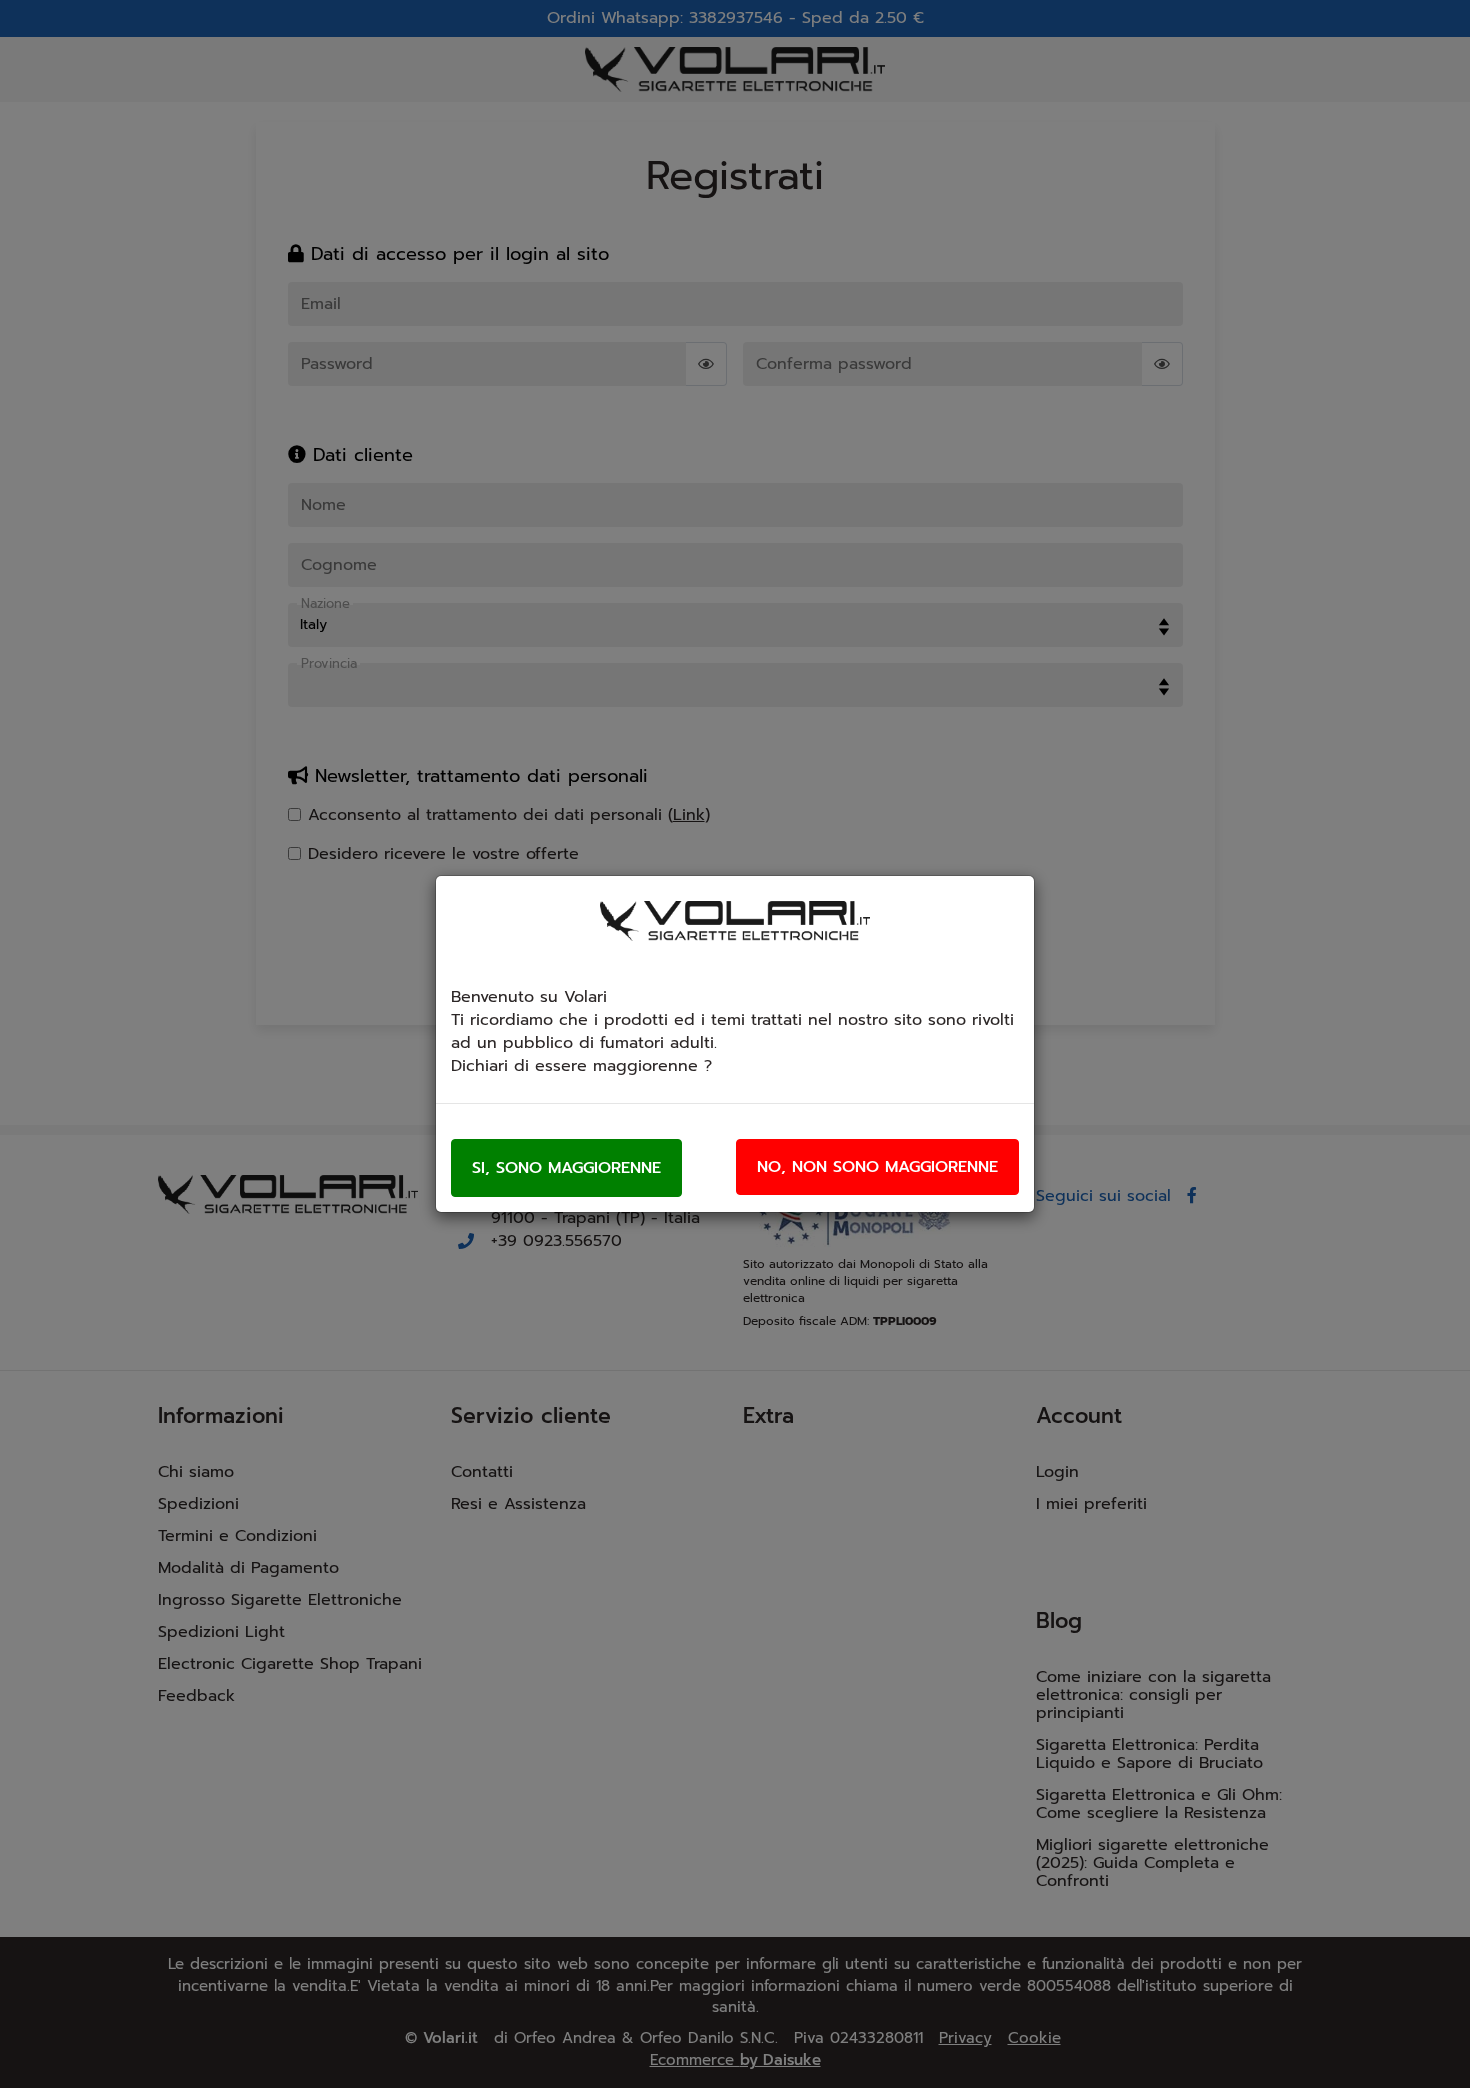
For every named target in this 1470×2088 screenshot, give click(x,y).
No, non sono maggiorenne (877, 1167)
